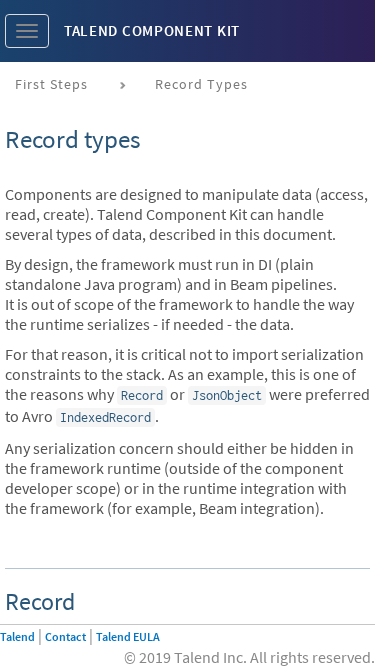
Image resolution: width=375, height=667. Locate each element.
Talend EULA (128, 636)
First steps (51, 84)
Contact (65, 636)
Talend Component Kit (152, 30)
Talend (17, 636)
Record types (201, 84)
